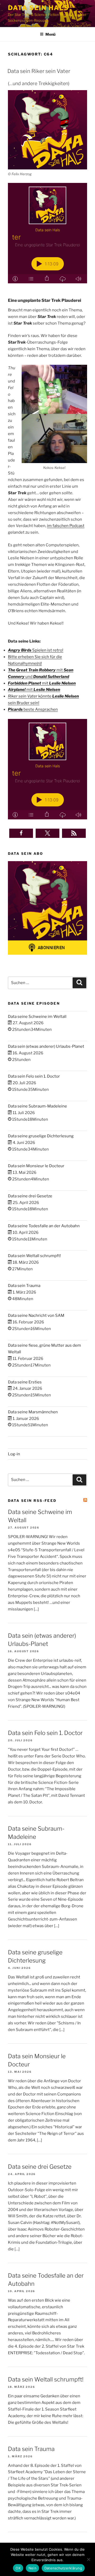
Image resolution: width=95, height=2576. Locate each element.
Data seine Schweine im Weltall (37, 1017)
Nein (32, 2568)
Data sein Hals (38, 8)
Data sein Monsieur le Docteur (36, 1166)
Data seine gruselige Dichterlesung (41, 1136)
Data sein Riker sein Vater (39, 71)
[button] (21, 833)
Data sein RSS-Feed (32, 1501)
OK (18, 2568)
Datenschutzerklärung (63, 2568)
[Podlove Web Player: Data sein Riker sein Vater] (47, 233)
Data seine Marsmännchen (33, 1412)
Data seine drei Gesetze (30, 1196)
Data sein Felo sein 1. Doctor (34, 1076)
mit (42, 683)
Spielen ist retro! (36, 650)
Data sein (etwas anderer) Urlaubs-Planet (46, 1046)
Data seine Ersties (25, 1382)
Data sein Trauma (24, 1286)
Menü (50, 34)
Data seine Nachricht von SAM (36, 1315)
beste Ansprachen (33, 709)
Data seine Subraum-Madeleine (37, 1106)
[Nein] (88, 2559)
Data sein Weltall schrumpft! (34, 1256)
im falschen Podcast (66, 526)
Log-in (14, 1454)
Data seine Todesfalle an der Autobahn (44, 1226)
